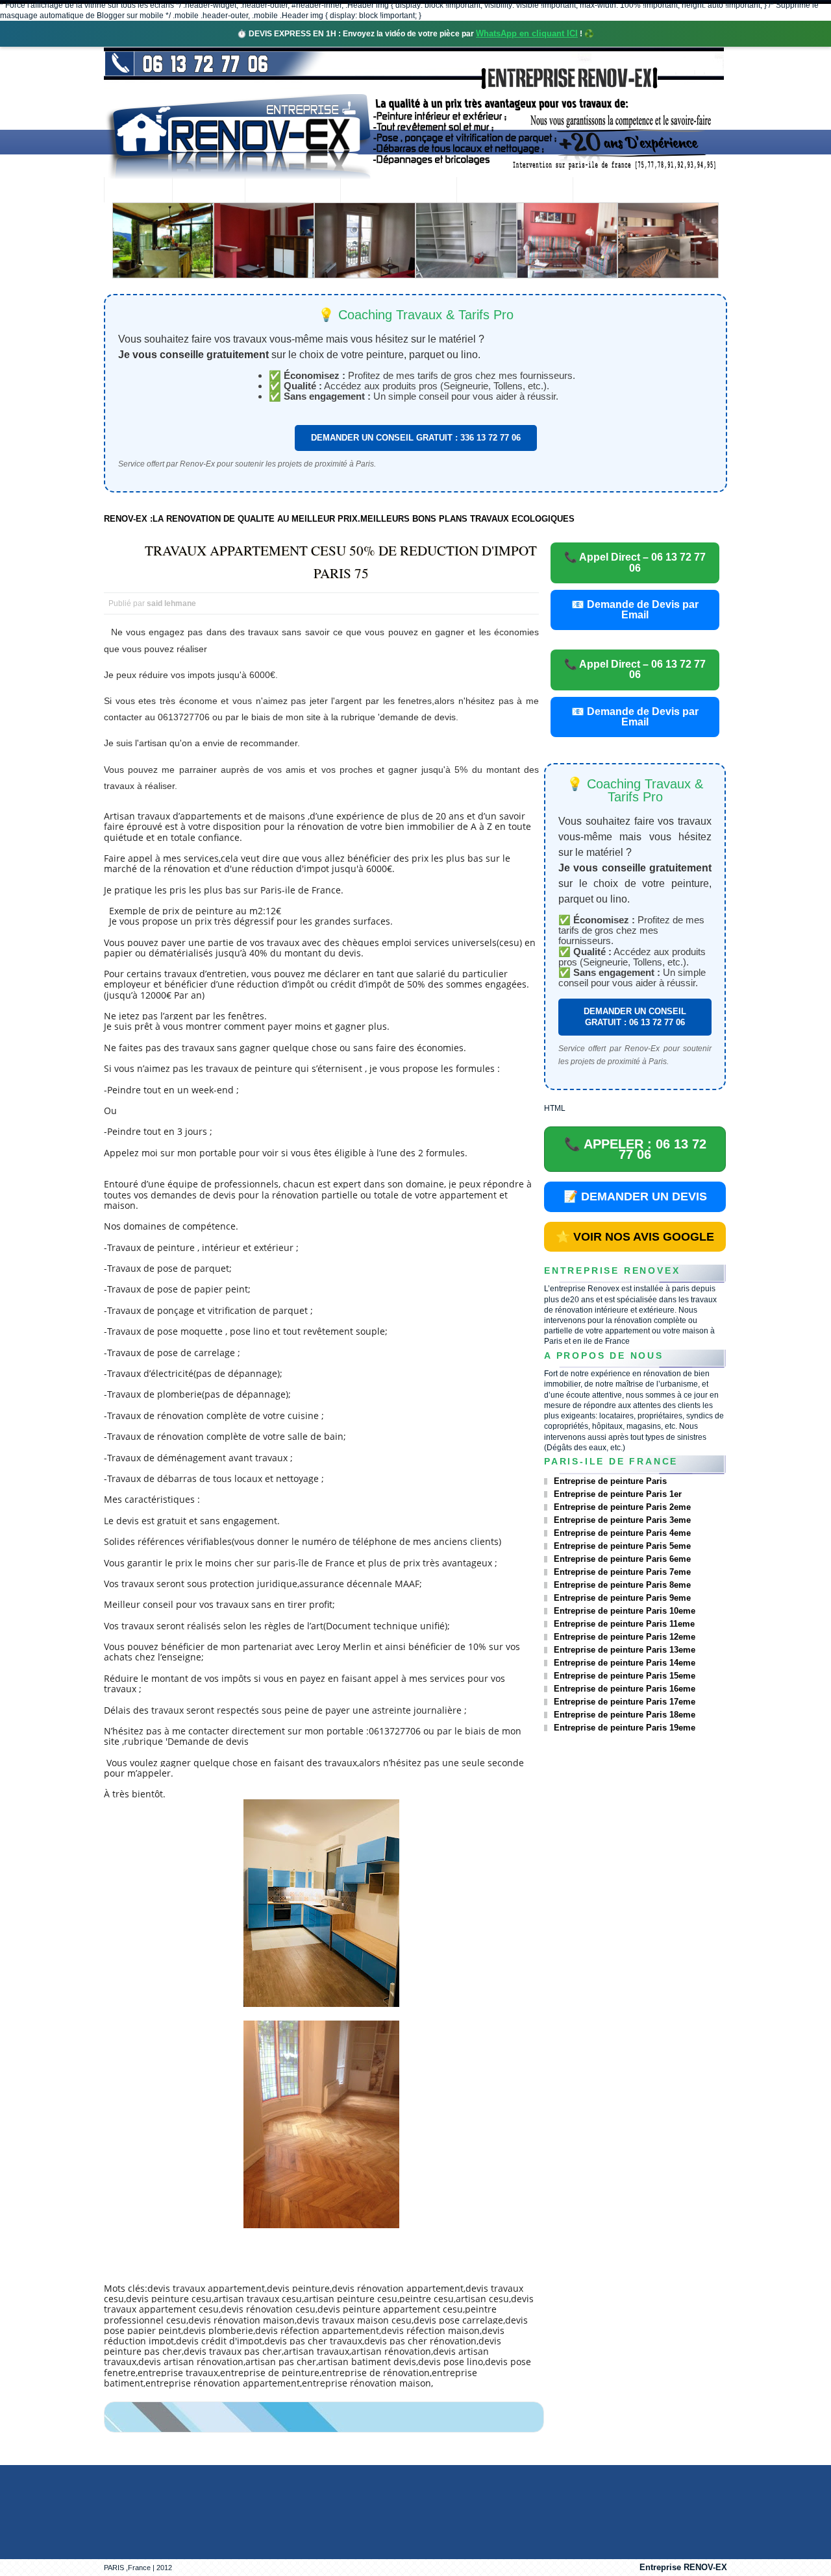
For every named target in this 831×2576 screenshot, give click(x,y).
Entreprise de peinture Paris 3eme (622, 1520)
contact (608, 191)
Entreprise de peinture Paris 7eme (622, 1572)
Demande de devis (515, 191)
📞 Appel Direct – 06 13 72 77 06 (635, 562)
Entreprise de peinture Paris (610, 1481)
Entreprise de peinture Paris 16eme (625, 1689)
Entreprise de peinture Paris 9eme (622, 1598)
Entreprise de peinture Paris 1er (618, 1494)
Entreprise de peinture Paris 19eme (625, 1728)
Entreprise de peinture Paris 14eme (625, 1663)
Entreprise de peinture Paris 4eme (622, 1533)
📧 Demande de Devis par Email (635, 610)
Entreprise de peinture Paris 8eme (622, 1585)
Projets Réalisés (398, 191)
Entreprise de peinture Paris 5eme (622, 1546)
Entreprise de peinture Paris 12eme (625, 1637)
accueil (138, 191)
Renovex (208, 191)
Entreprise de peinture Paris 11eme (624, 1624)
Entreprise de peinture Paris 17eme (625, 1702)
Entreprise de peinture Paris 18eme (625, 1715)
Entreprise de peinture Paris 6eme (622, 1559)
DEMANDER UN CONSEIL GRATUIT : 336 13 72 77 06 (416, 438)
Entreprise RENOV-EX (683, 2567)
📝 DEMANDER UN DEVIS (635, 1197)
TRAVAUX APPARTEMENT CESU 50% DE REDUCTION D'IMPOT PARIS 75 (341, 562)
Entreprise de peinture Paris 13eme (625, 1650)
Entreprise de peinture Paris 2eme (622, 1507)
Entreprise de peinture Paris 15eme (625, 1676)
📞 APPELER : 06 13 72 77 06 (635, 1149)
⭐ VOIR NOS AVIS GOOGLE (635, 1237)
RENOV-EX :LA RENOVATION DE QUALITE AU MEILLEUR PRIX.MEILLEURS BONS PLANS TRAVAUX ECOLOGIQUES (339, 519)
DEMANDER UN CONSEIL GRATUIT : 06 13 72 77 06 (635, 1016)
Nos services (292, 191)
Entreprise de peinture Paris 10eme (625, 1611)
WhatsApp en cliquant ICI (527, 33)
